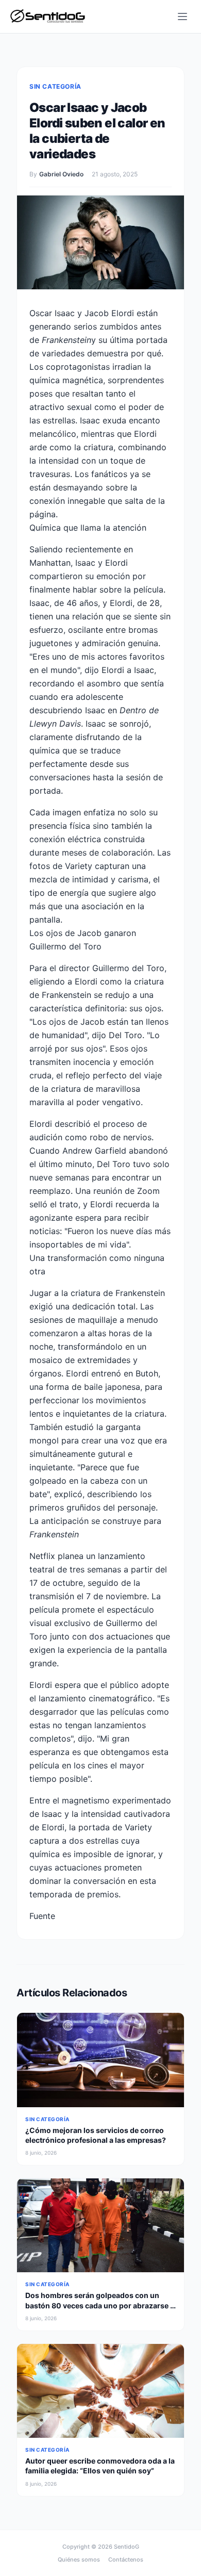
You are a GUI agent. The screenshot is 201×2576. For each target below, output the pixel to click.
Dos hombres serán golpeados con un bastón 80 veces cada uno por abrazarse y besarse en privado (100, 2305)
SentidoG (127, 2547)
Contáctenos (126, 2559)
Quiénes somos (79, 2559)
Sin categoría (55, 86)
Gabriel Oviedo (61, 174)
